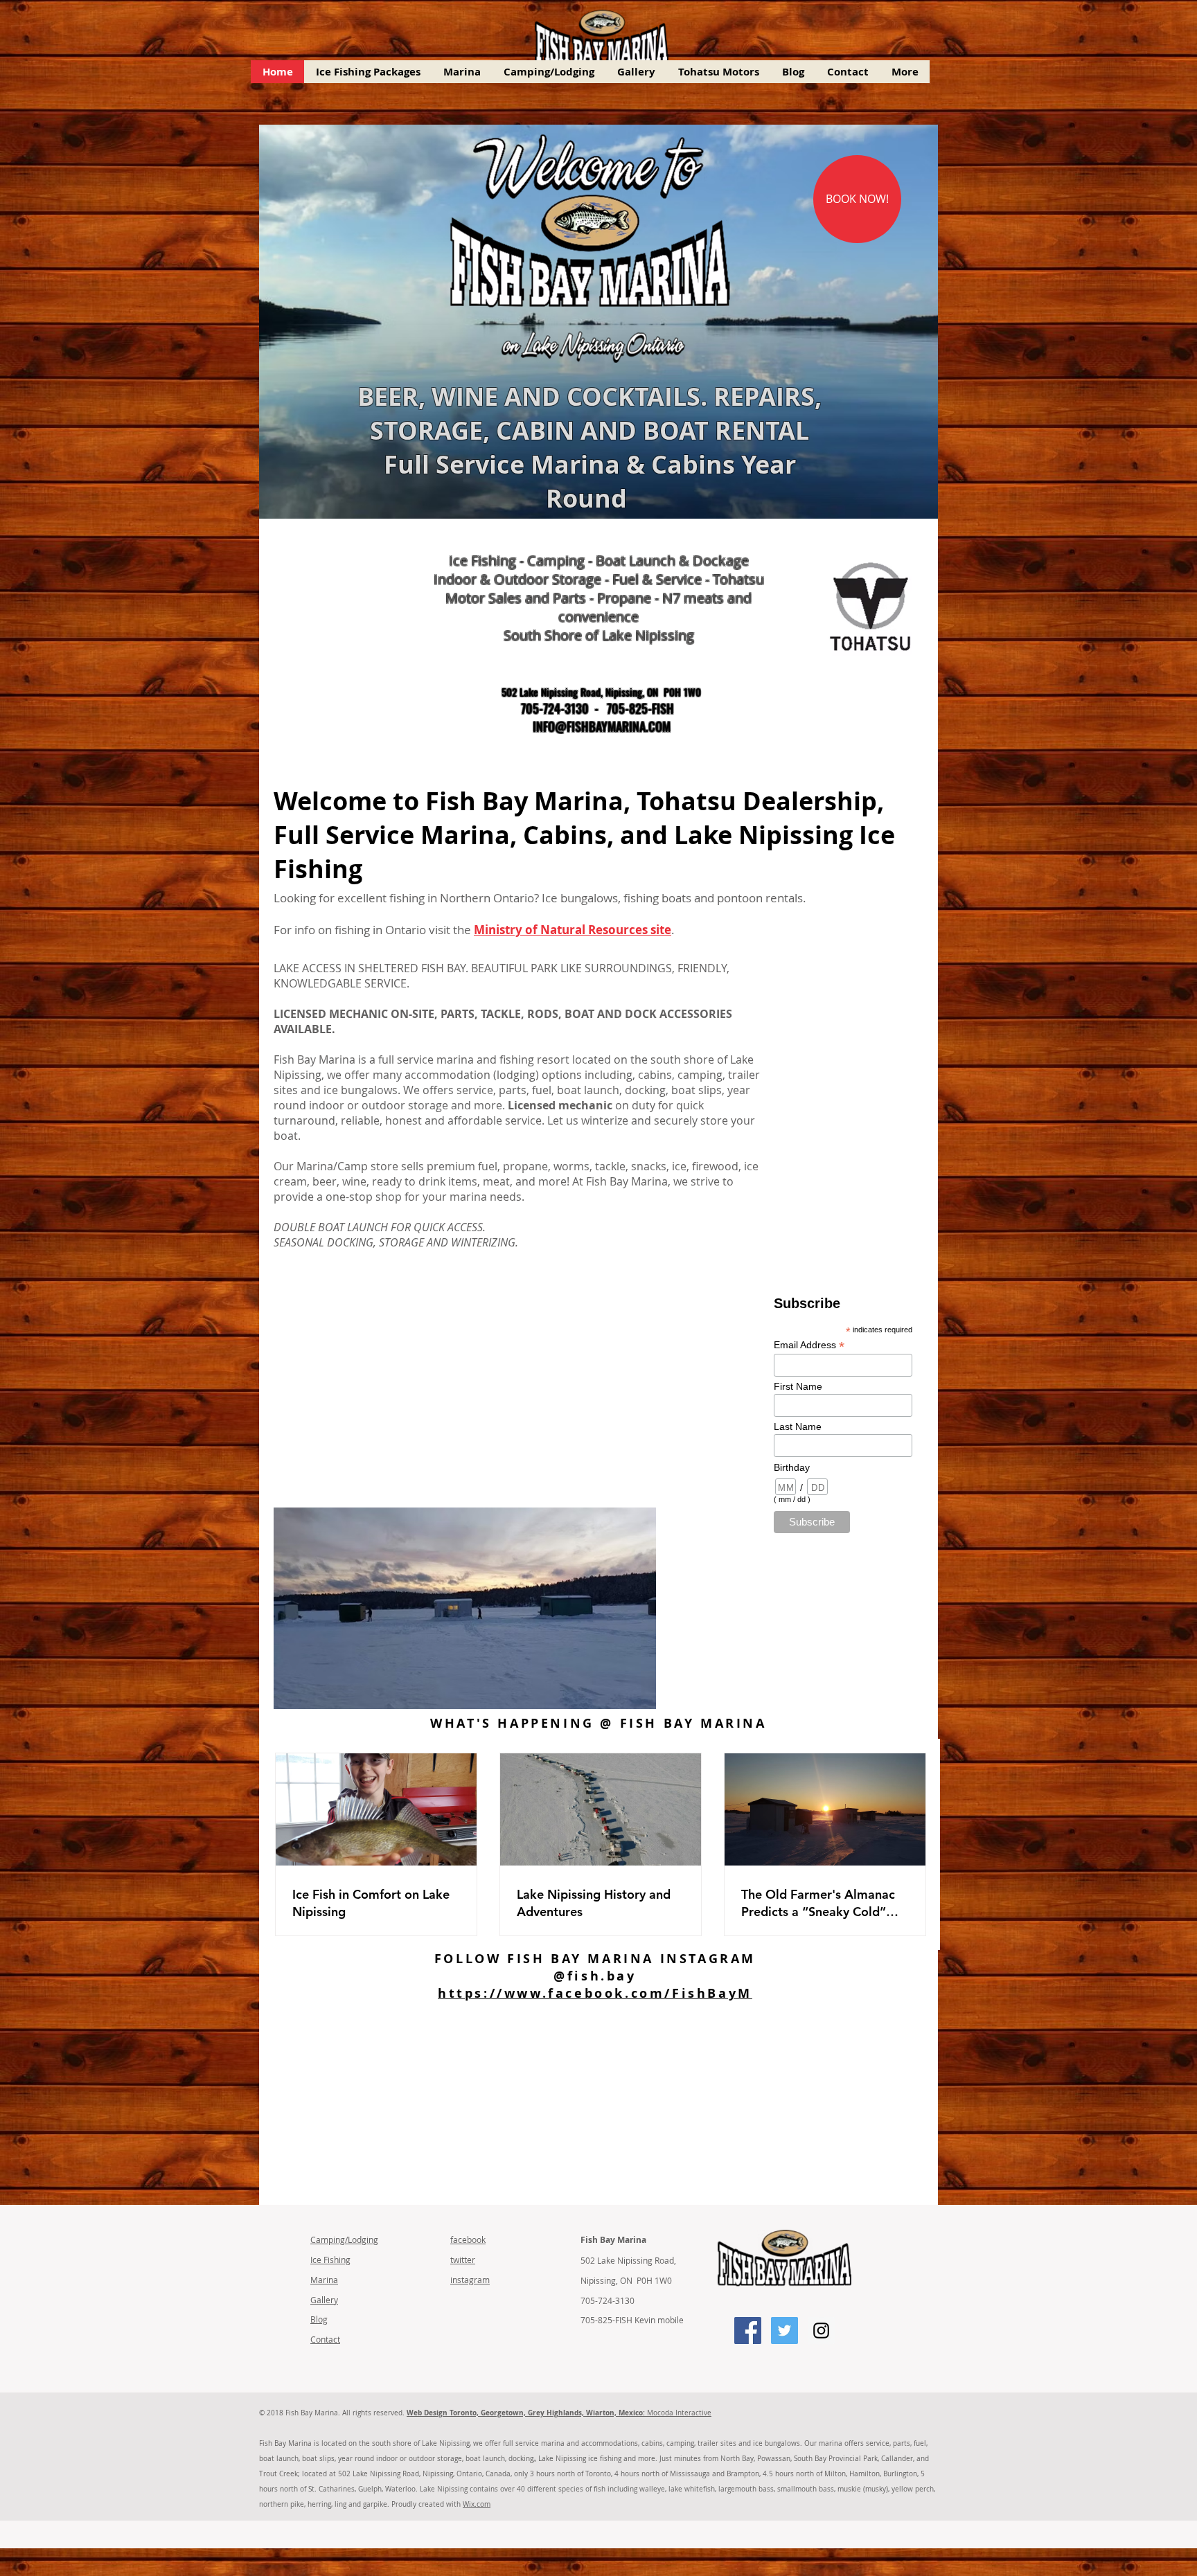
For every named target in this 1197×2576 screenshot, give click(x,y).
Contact (325, 2339)
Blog (319, 2319)
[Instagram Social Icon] (821, 2331)
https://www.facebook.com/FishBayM (595, 1993)
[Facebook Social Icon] (748, 2331)
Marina (324, 2280)
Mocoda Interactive (559, 2413)
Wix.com (477, 2504)
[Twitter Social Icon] (784, 2331)
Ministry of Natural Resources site (573, 930)
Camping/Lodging (344, 2239)
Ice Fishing (330, 2260)
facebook (468, 2239)
